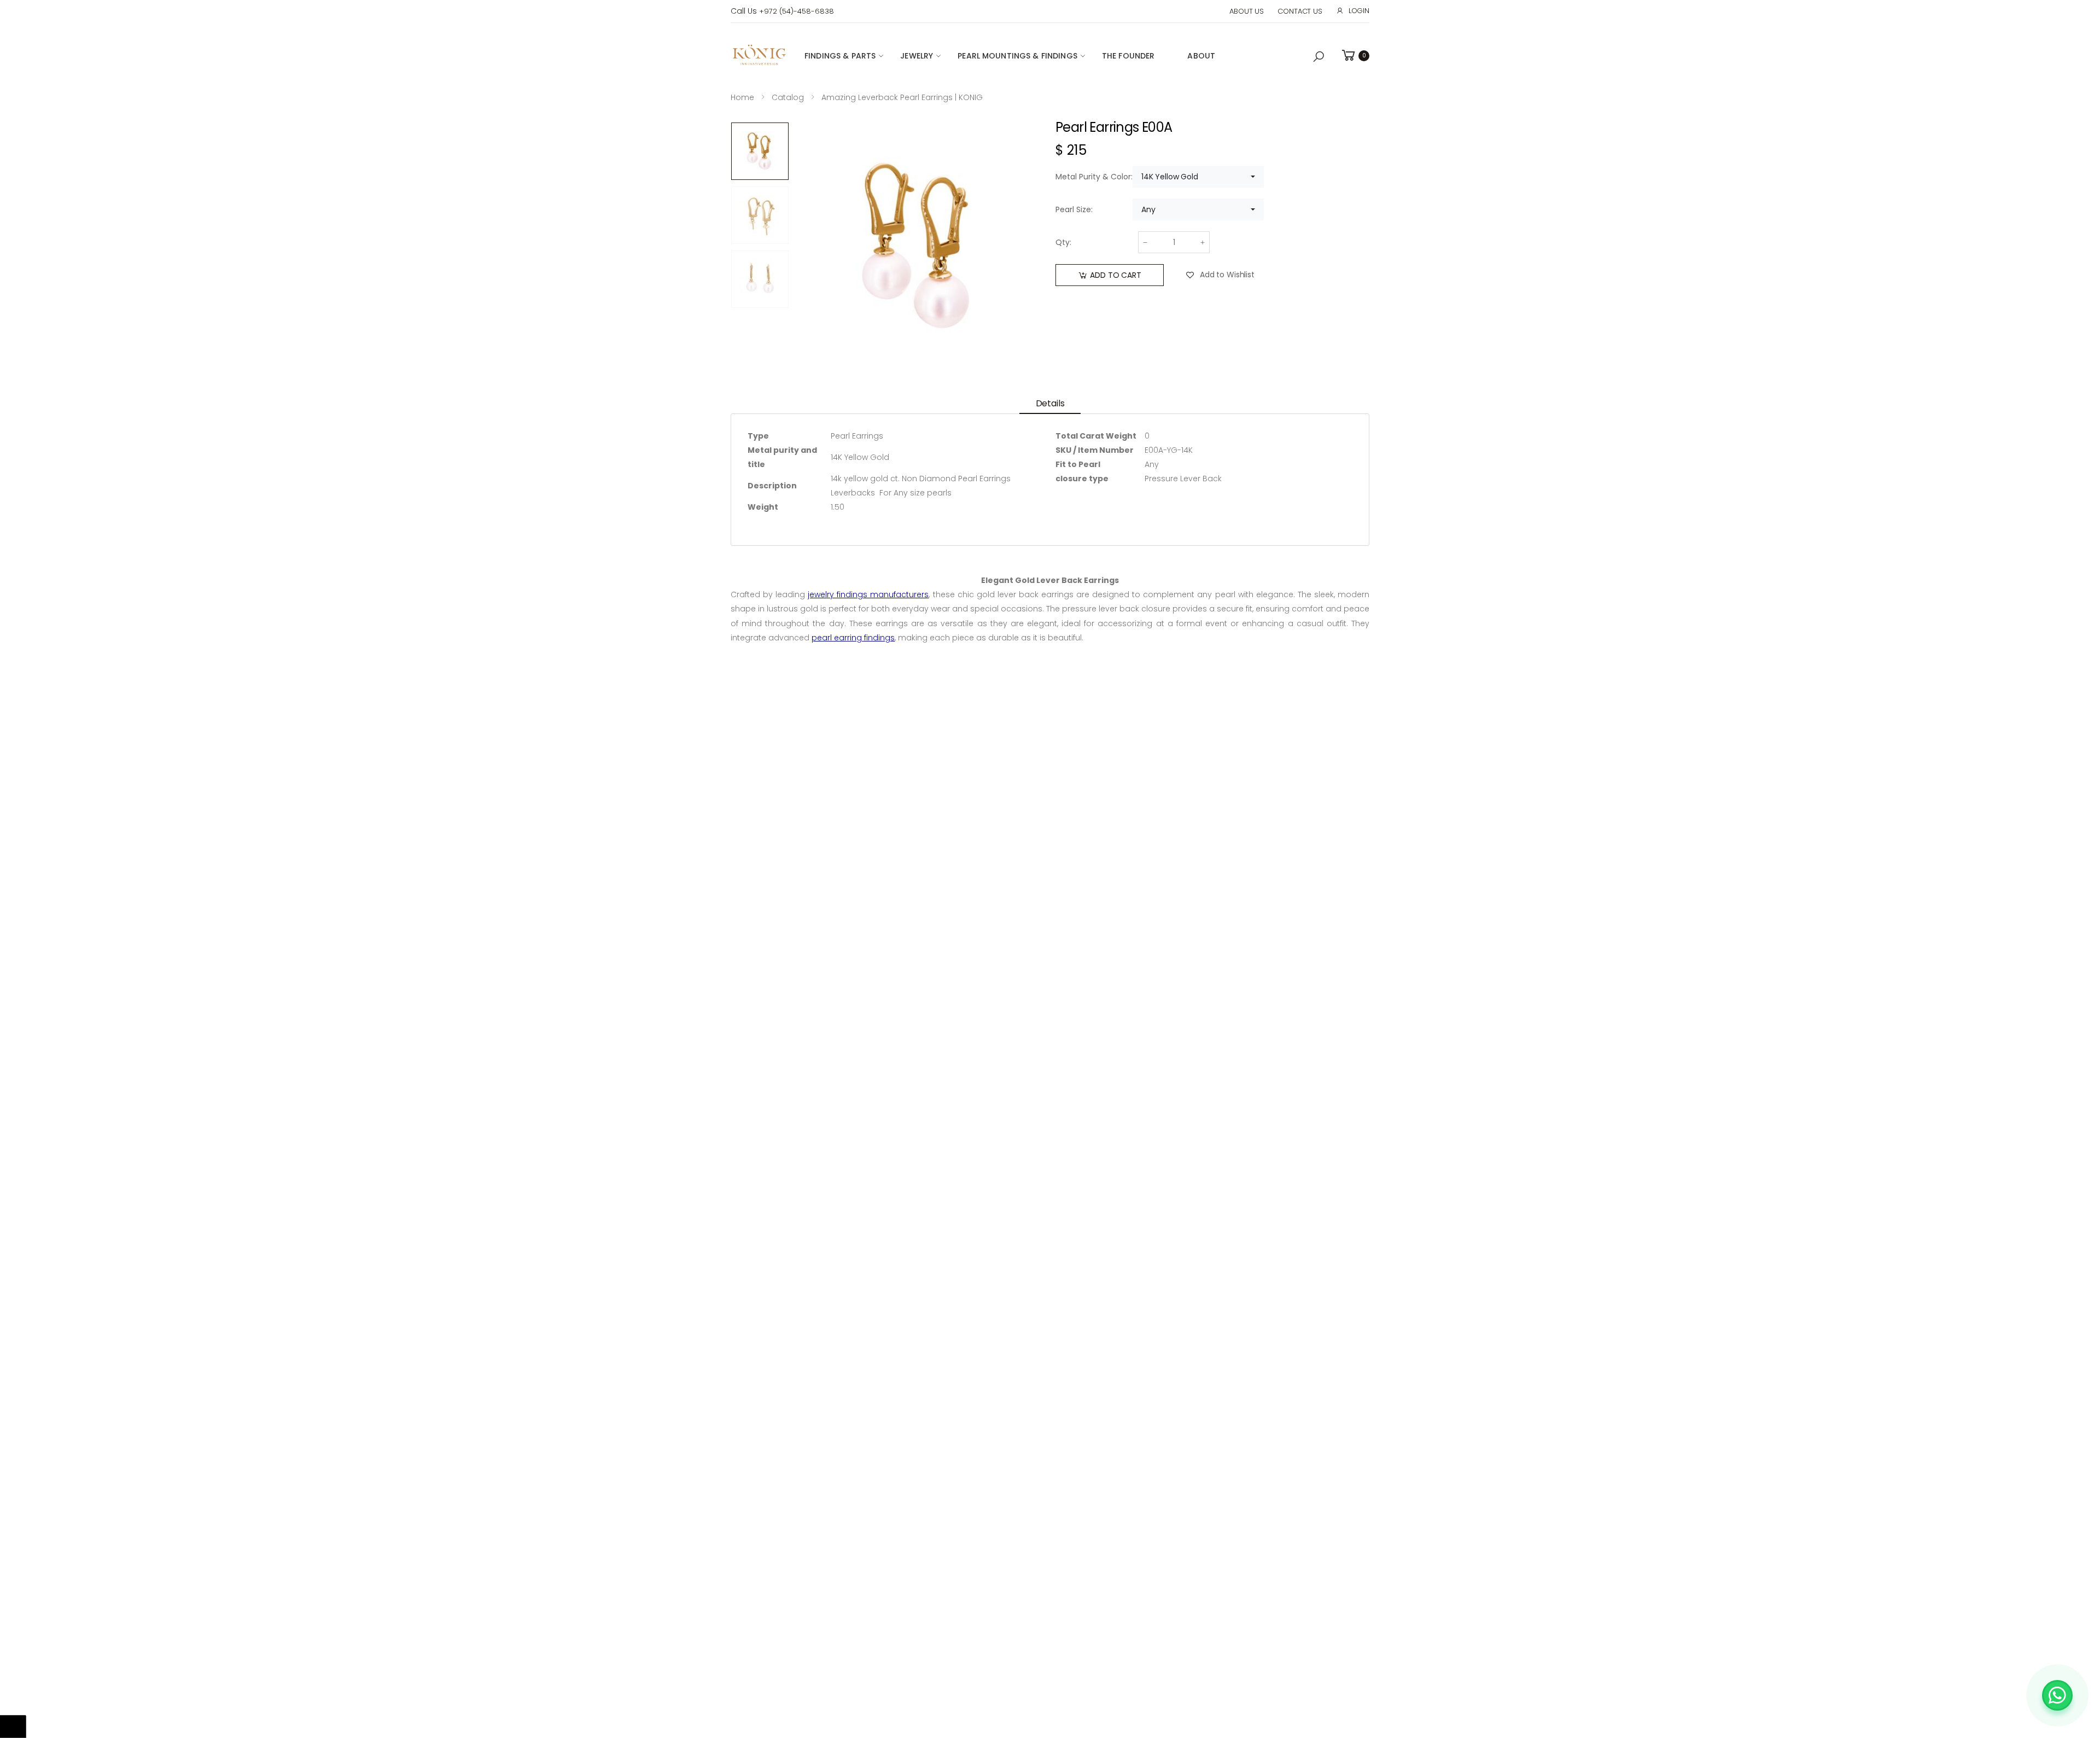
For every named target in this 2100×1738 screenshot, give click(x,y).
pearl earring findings (853, 638)
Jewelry (917, 56)
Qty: (1063, 242)
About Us (1247, 11)
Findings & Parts (840, 56)
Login (1359, 11)
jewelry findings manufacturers (868, 594)
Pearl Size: (1074, 209)
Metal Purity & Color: (1094, 177)
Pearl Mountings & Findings (1017, 56)
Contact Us (1300, 11)
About (1201, 56)
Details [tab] (1050, 403)
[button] (1319, 57)
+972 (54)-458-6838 (797, 11)
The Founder (1128, 56)
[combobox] (1198, 177)
